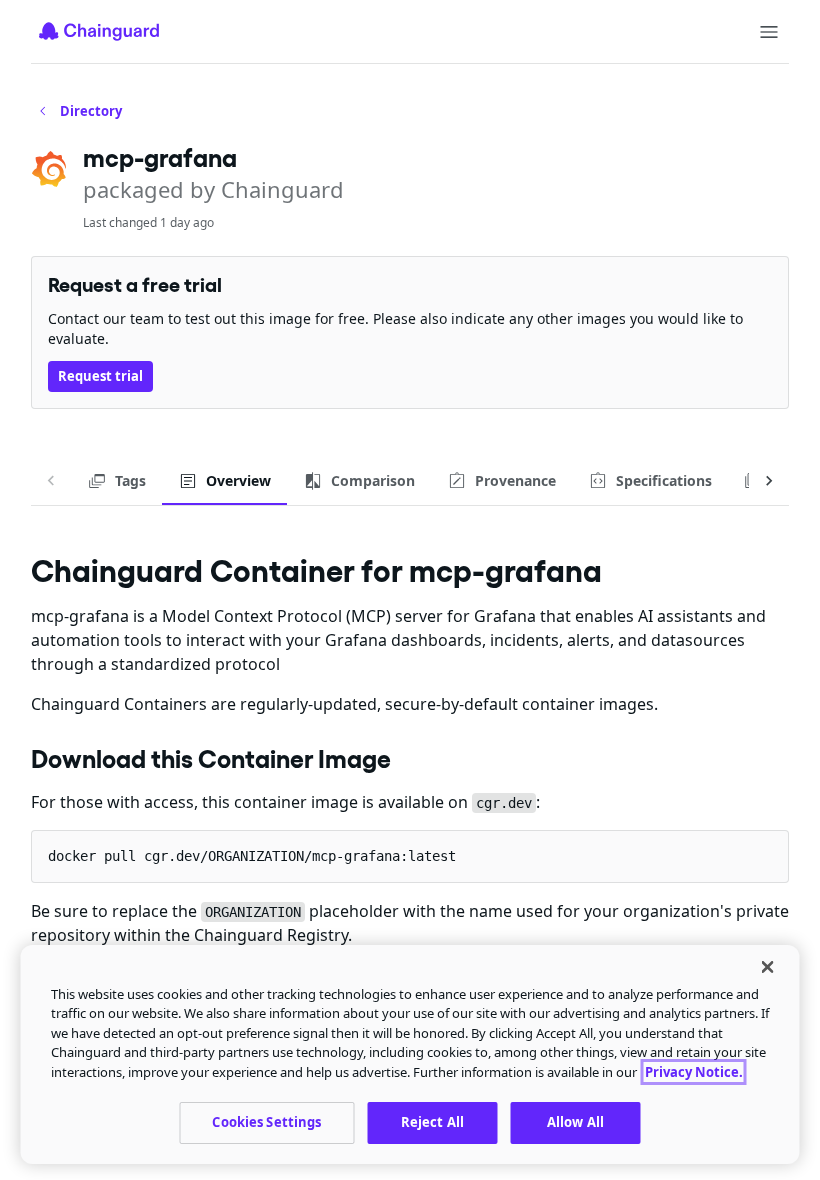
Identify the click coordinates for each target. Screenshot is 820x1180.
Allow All (575, 1122)
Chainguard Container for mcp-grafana (316, 570)
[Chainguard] (99, 31)
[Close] (768, 967)
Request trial (100, 376)
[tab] (116, 481)
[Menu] (769, 32)
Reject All (432, 1122)
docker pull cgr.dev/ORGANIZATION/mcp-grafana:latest (252, 856)
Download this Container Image (211, 759)
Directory (91, 111)
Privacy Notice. (694, 1072)
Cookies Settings (266, 1122)
